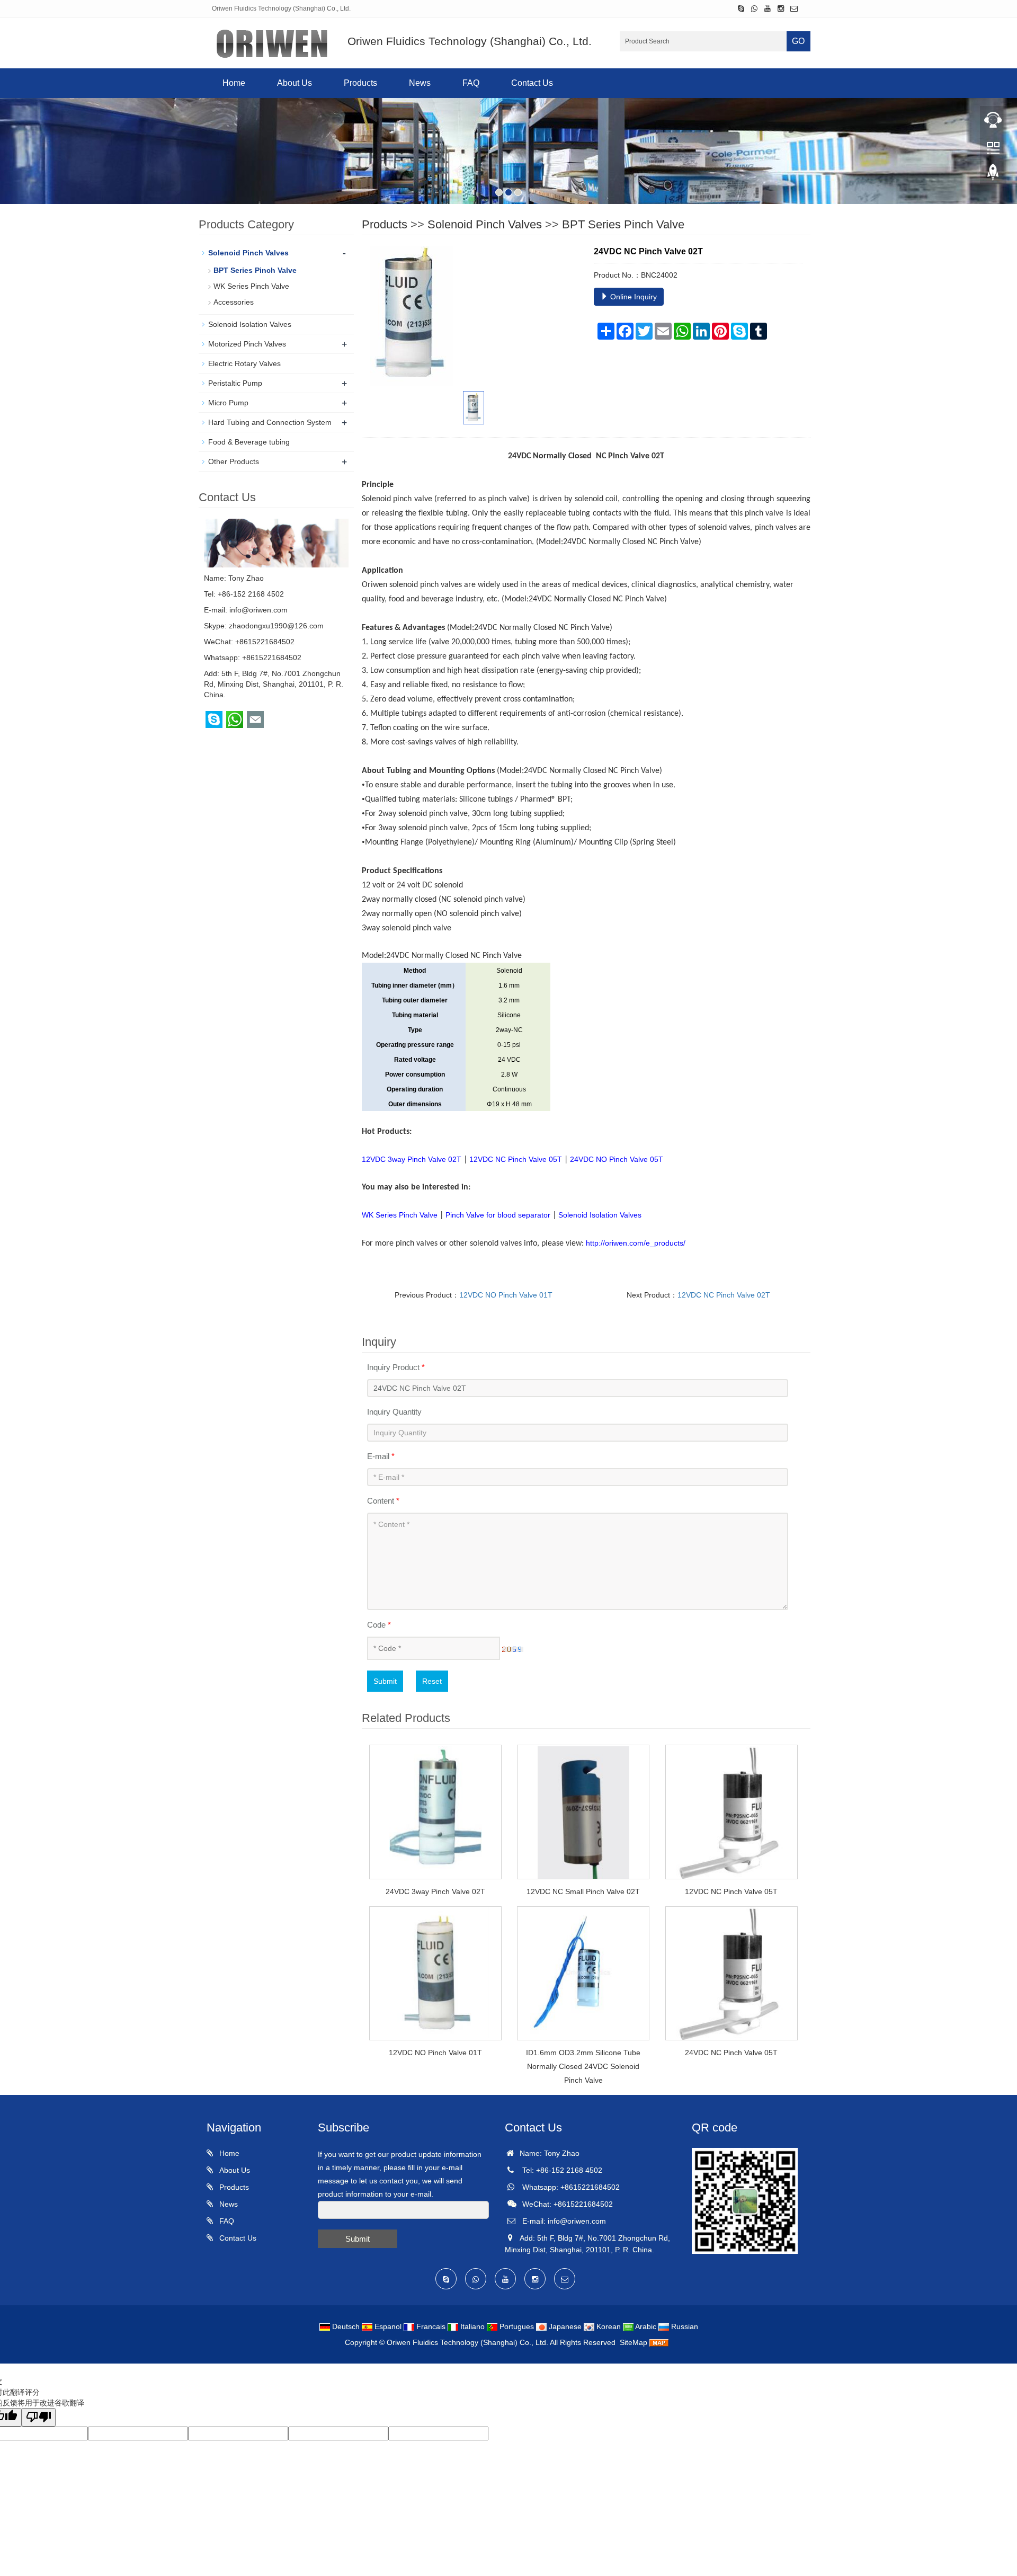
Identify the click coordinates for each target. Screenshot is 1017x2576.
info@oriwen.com (258, 610)
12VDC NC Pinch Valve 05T (731, 1891)
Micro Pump (228, 403)
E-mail (381, 1456)
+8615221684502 (272, 658)
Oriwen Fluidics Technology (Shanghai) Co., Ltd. (467, 2342)
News (420, 83)
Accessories (234, 302)
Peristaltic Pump (235, 383)
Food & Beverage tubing (249, 442)
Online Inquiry (632, 297)
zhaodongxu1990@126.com (276, 626)
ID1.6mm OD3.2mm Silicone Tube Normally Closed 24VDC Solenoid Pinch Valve (583, 2066)
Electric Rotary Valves (244, 363)
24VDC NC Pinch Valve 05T (731, 2053)
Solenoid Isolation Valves (250, 324)
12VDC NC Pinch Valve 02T (724, 1295)
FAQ (471, 83)
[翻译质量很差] (39, 2417)
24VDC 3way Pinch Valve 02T (435, 1891)
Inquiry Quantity (394, 1412)
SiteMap (634, 2342)
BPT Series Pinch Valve (623, 224)
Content (383, 1501)
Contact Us (532, 83)
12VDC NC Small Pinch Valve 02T (583, 1891)
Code (379, 1625)
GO (798, 41)
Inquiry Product (396, 1367)
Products (360, 83)
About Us (295, 83)
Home (234, 83)
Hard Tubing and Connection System (270, 422)
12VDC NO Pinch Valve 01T (506, 1295)
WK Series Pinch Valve (251, 286)
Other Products (234, 461)
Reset (432, 1681)
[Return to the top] (993, 175)
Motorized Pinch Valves (247, 344)
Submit (385, 1681)
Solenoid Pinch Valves (485, 224)
